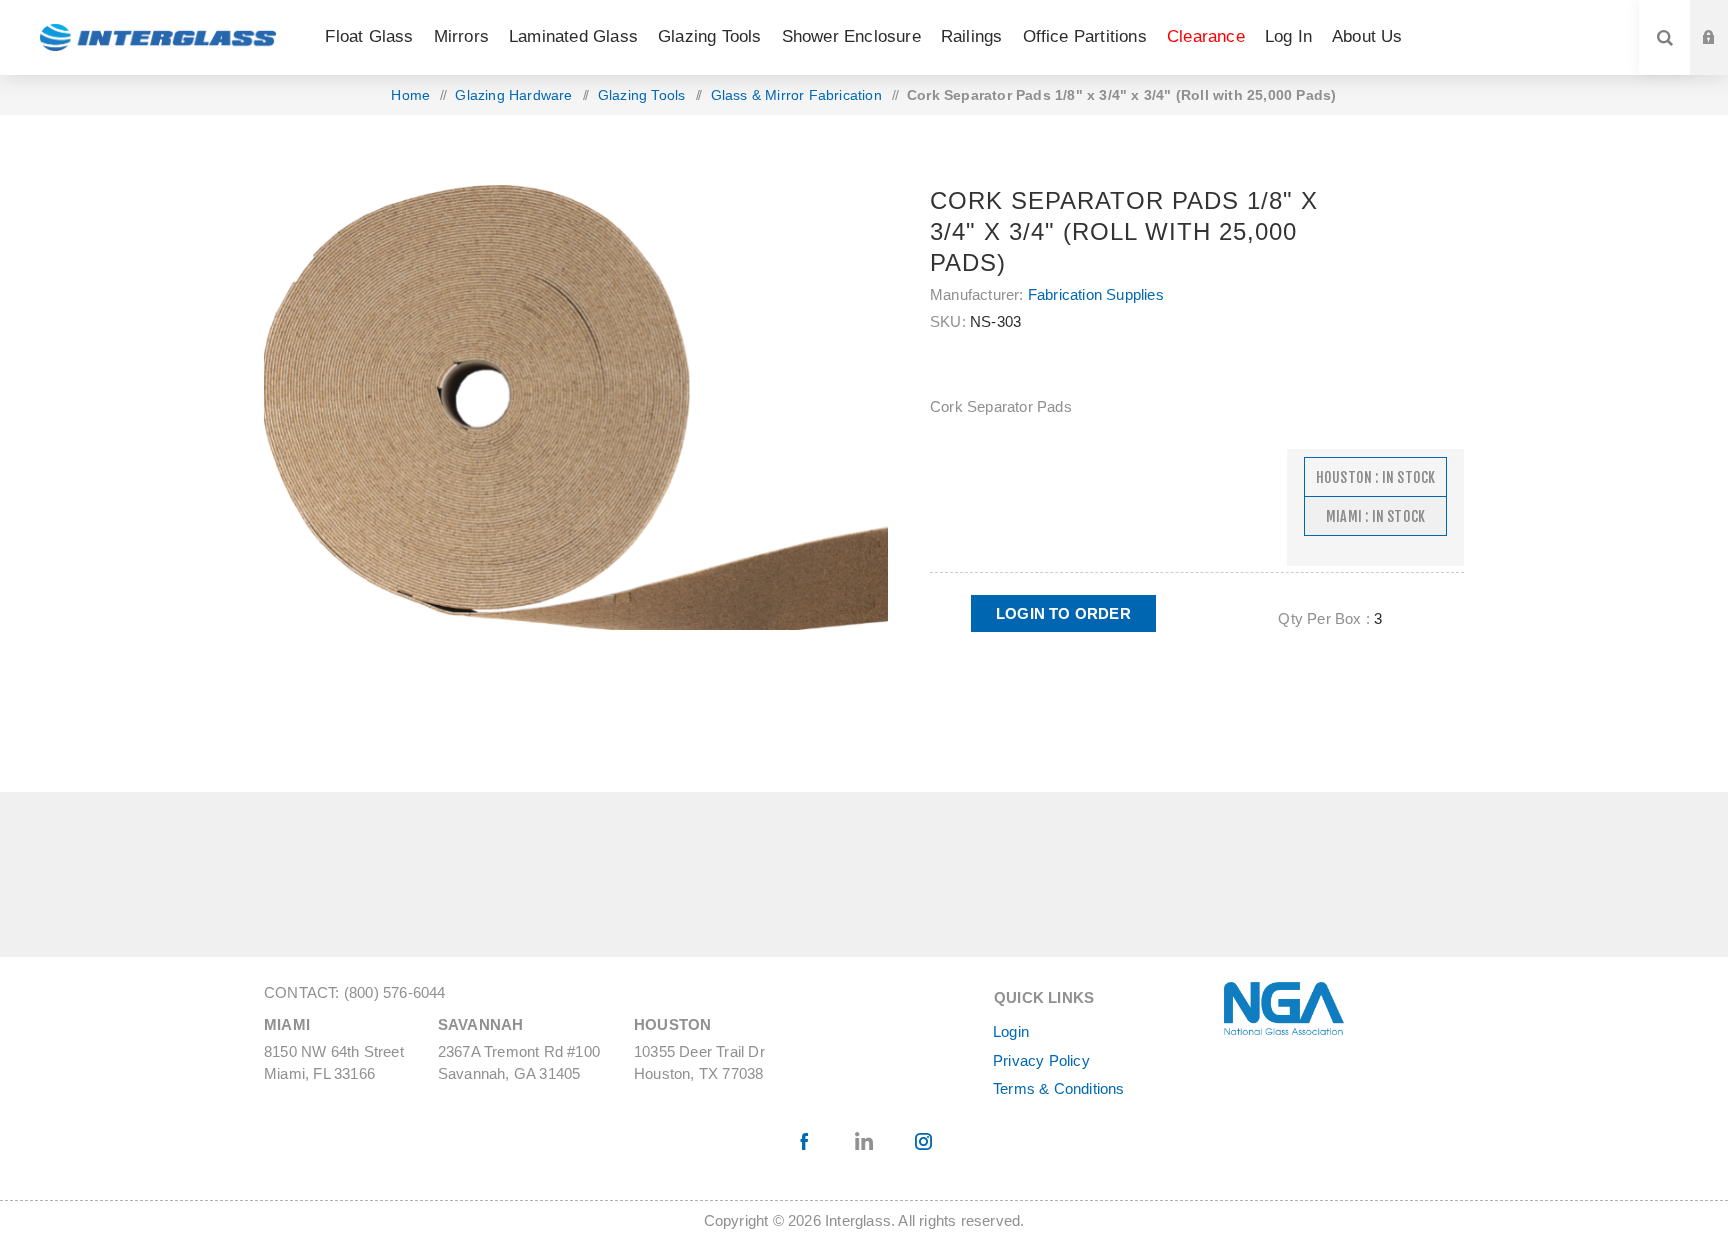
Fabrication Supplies (1096, 294)
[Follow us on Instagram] (923, 1141)
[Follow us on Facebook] (805, 1141)
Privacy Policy (1041, 1060)
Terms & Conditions (1059, 1088)
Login (1011, 1031)
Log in (1724, 18)
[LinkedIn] (864, 1141)
